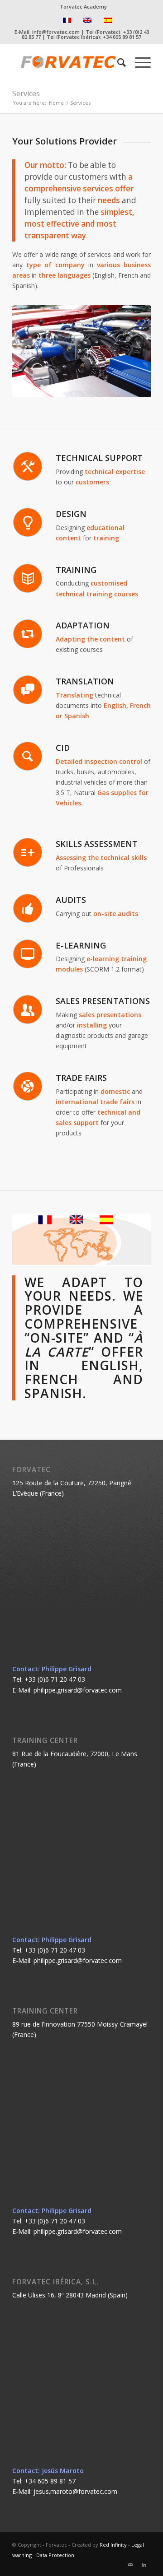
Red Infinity (113, 2545)
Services (26, 93)
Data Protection (55, 2555)
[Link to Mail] (130, 2565)
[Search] (117, 62)
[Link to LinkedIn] (144, 2565)
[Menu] (138, 62)
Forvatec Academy (84, 7)
